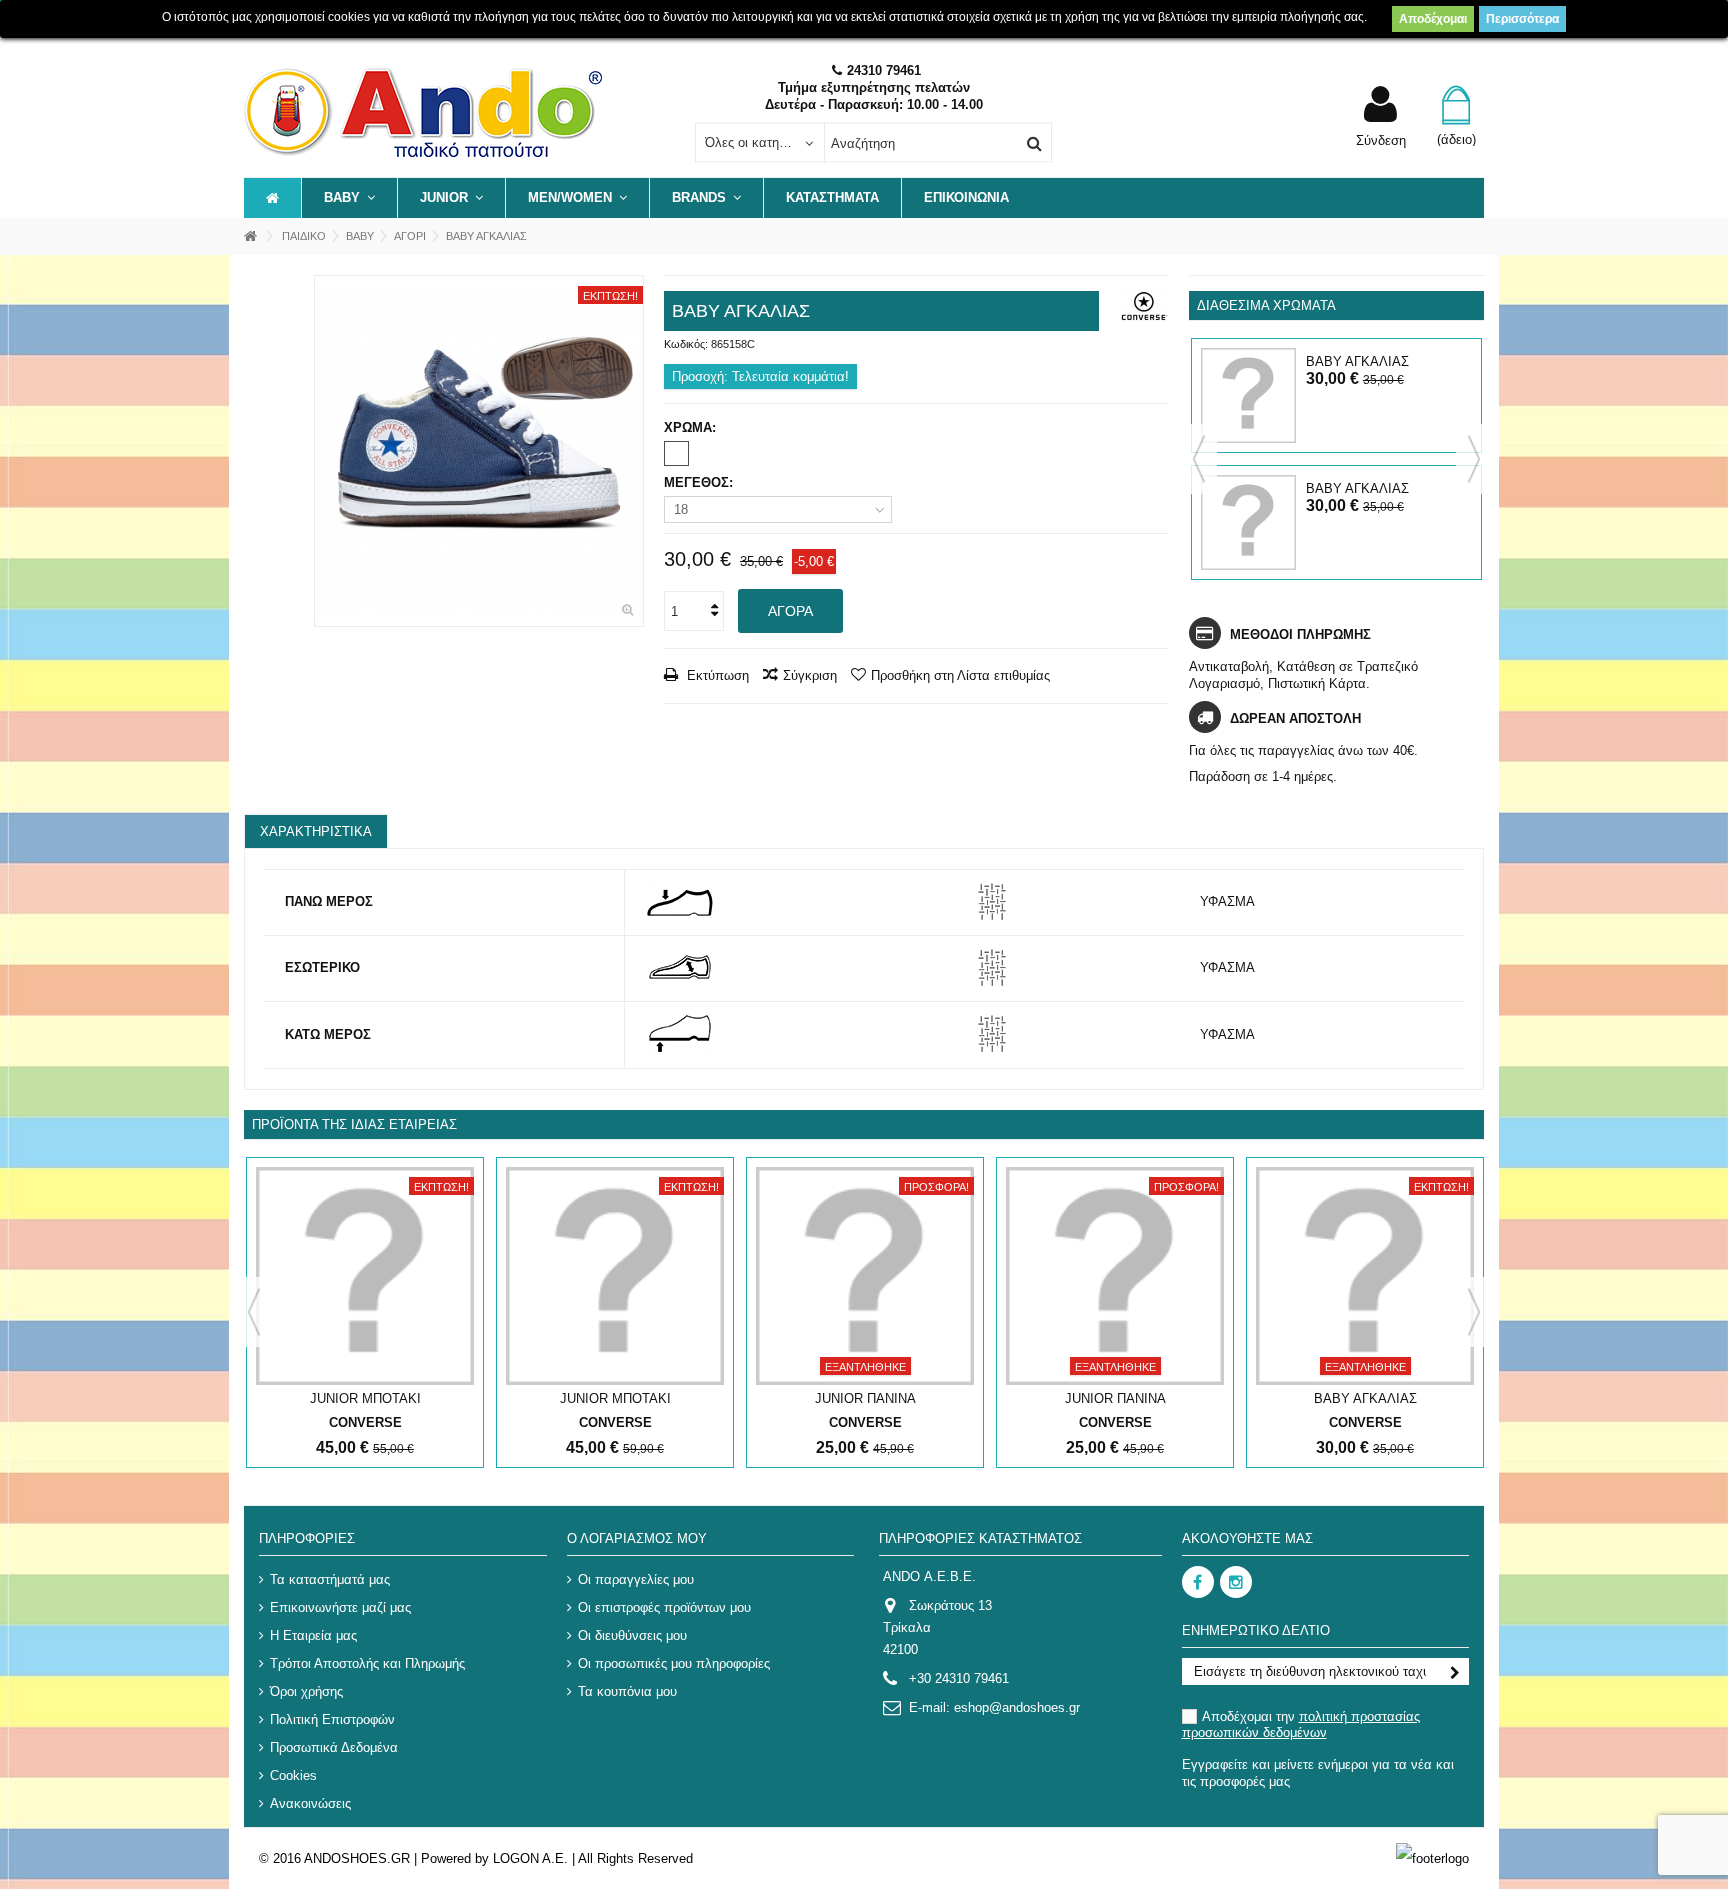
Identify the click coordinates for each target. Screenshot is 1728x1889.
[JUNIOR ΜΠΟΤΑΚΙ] (365, 1276)
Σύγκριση (810, 675)
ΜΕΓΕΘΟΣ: (700, 482)
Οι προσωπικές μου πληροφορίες (674, 1663)
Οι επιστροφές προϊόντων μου (664, 1607)
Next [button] (1474, 459)
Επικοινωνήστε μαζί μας (340, 1607)
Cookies (293, 1775)
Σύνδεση (1381, 140)
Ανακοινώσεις (310, 1803)
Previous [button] (1199, 459)
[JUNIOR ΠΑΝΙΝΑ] (865, 1276)
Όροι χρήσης (306, 1691)
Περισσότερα (1522, 19)
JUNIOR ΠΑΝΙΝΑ (865, 1398)
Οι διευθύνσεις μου (632, 1635)
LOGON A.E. (530, 1858)
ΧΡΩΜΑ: (692, 427)
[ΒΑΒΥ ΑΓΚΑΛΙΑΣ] (479, 451)
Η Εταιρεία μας (313, 1635)
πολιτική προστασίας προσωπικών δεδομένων (1301, 1724)
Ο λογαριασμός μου (637, 1538)
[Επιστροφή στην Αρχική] (250, 236)
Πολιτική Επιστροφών (332, 1719)
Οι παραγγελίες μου (636, 1579)
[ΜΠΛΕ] (676, 453)
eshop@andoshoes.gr (1017, 1707)
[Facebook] (1198, 1582)
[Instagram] (1236, 1582)
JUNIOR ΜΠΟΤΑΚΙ (365, 1398)
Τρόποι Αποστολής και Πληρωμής (367, 1663)
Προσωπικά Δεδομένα (334, 1747)
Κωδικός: (686, 344)
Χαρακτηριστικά (316, 831)
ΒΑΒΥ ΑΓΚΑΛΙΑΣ (1357, 361)
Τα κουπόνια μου (627, 1691)
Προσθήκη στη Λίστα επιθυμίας (960, 675)
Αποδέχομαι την (1301, 1724)
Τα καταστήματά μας (330, 1579)
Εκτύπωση (716, 675)
